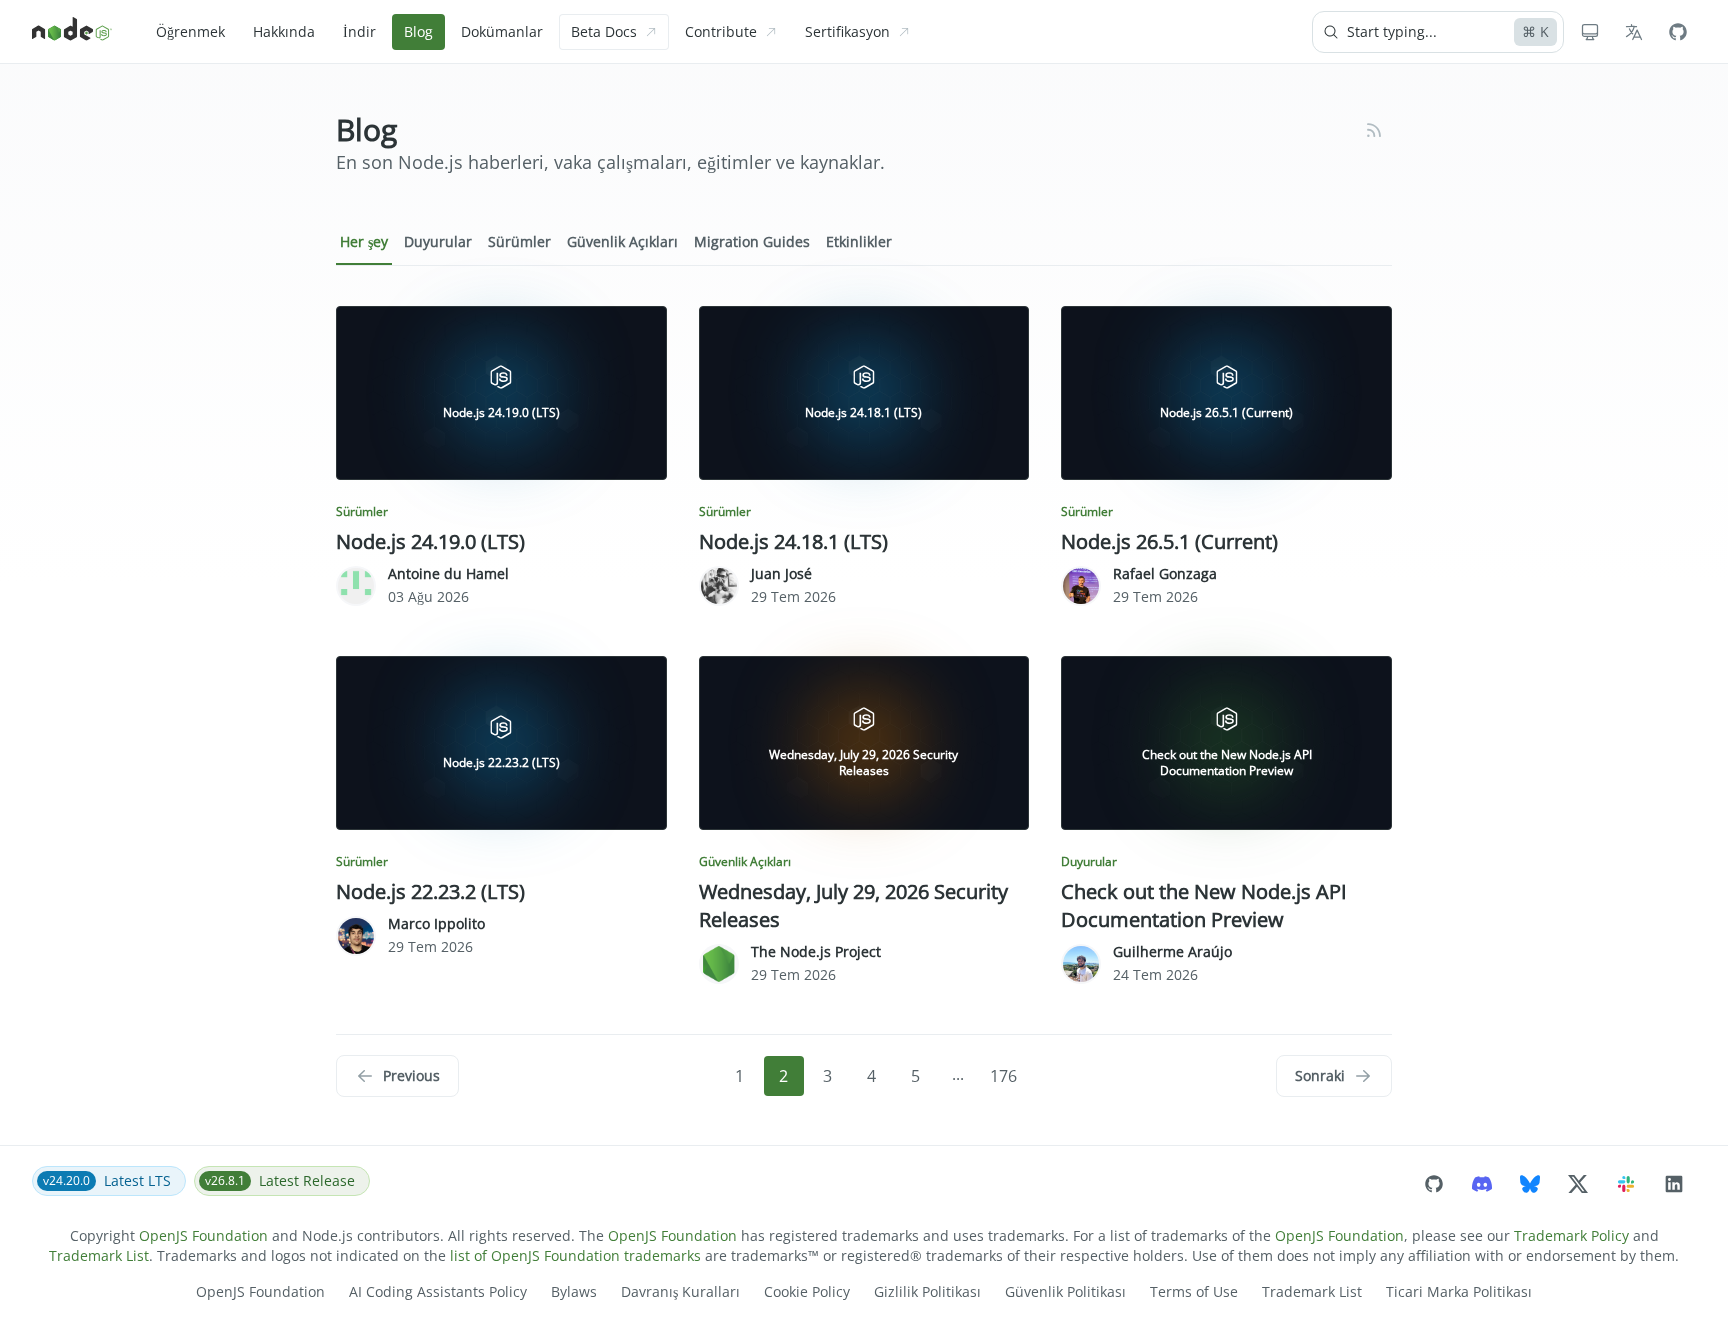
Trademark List (99, 1255)
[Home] (72, 32)
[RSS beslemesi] (1374, 130)
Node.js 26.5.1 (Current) (1169, 541)
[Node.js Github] (1678, 32)
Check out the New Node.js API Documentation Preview (1204, 905)
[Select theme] (1590, 32)
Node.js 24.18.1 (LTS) (793, 541)
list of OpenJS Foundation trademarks (575, 1255)
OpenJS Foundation (203, 1235)
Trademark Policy (1571, 1235)
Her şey (364, 241)
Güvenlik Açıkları (622, 241)
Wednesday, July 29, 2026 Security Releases (853, 905)
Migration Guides (752, 241)
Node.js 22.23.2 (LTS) (430, 891)
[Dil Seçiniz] (1634, 32)
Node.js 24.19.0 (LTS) (430, 541)
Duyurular (438, 241)
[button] (397, 1076)
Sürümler (519, 241)
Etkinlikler (859, 241)
